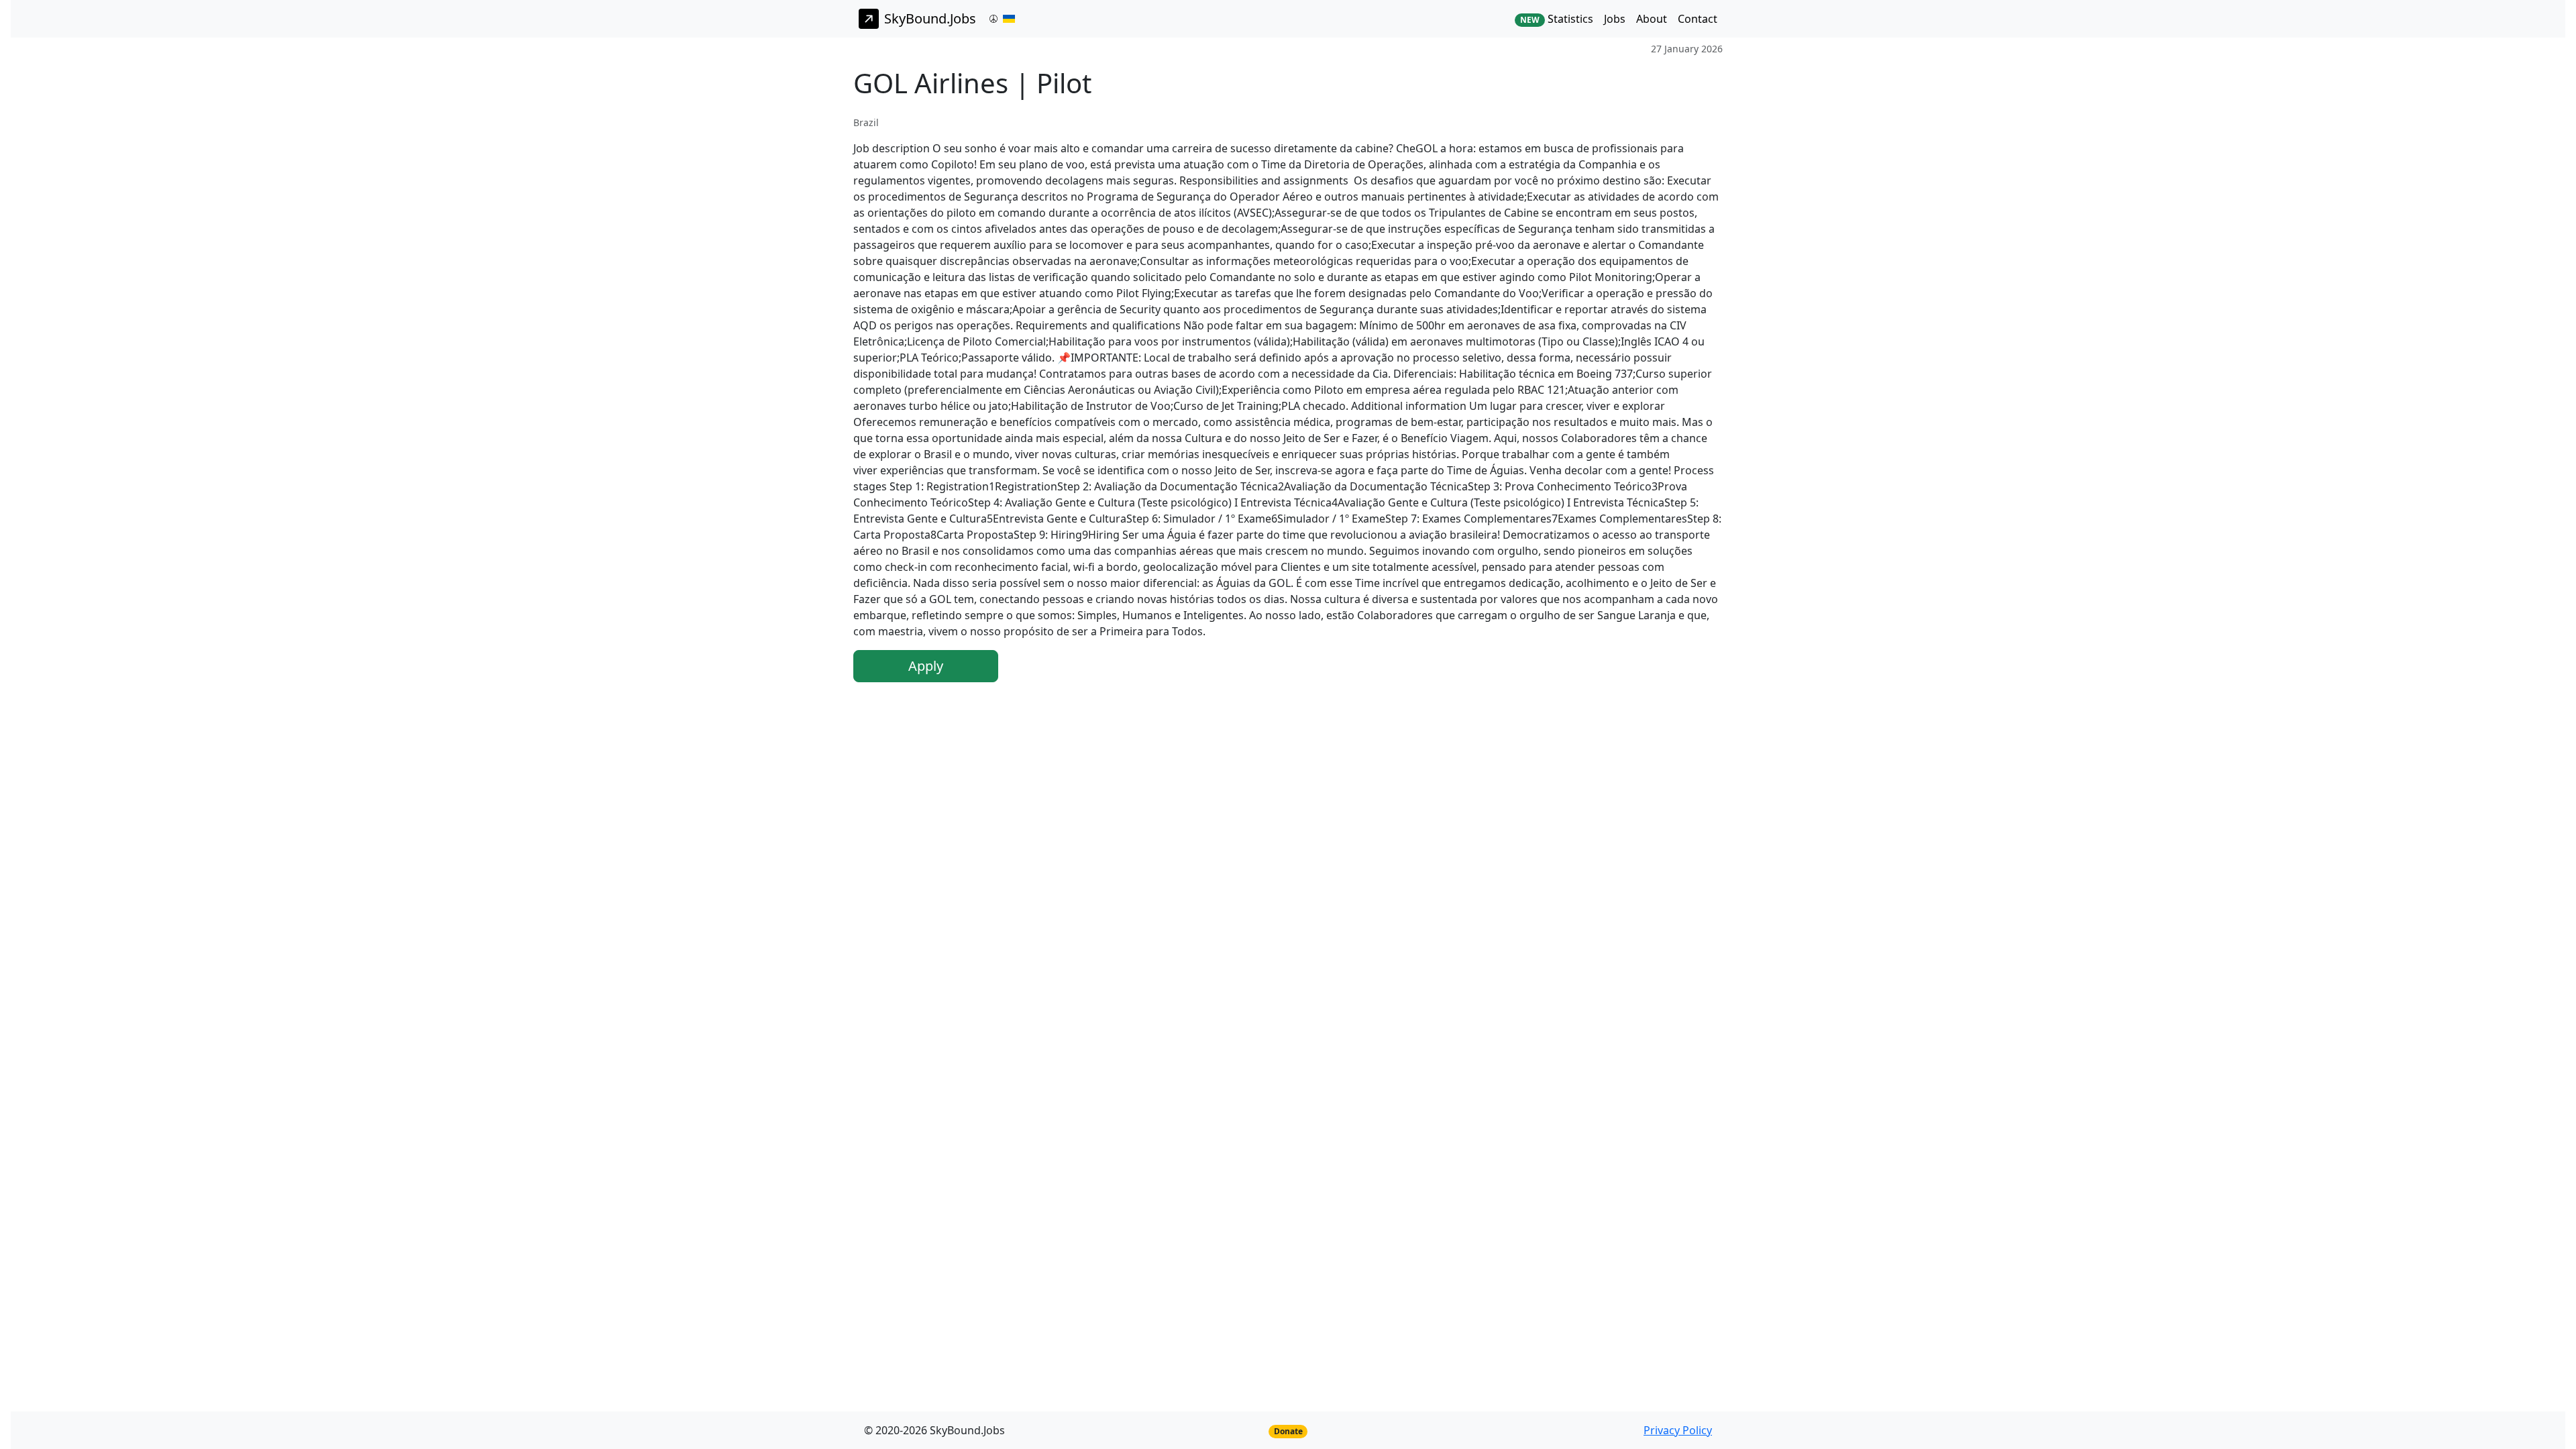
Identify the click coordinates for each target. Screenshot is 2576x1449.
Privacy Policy (1678, 1430)
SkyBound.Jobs (930, 18)
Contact (1698, 19)
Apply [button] (926, 666)
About (1652, 19)
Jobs (1615, 19)
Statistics (1557, 19)
